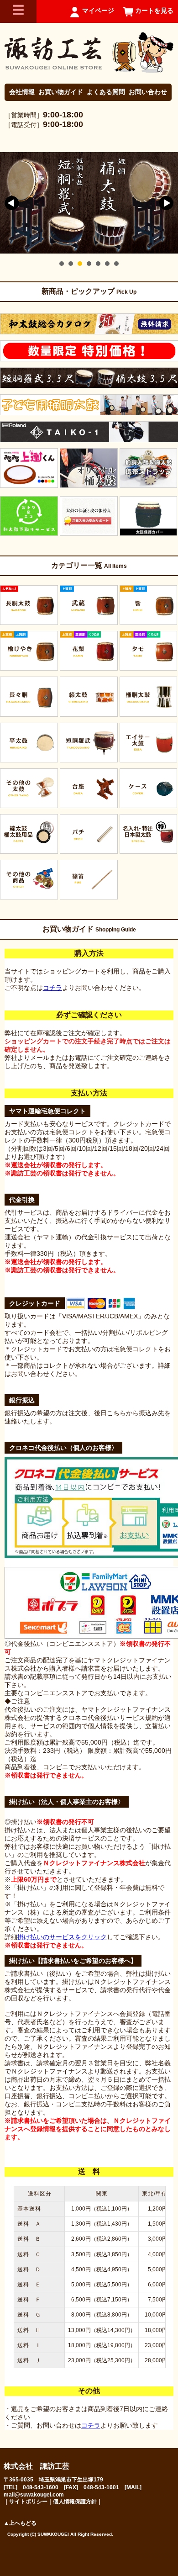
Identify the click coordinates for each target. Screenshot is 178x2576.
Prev (12, 203)
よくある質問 (106, 92)
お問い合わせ (148, 92)
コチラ (52, 988)
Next (166, 203)
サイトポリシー (28, 2502)
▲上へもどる (20, 2523)
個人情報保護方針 (75, 2502)
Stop (174, 263)
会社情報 (22, 92)
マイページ (98, 11)
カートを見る (154, 11)
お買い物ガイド (61, 92)
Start (167, 263)
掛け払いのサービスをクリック (62, 1937)
